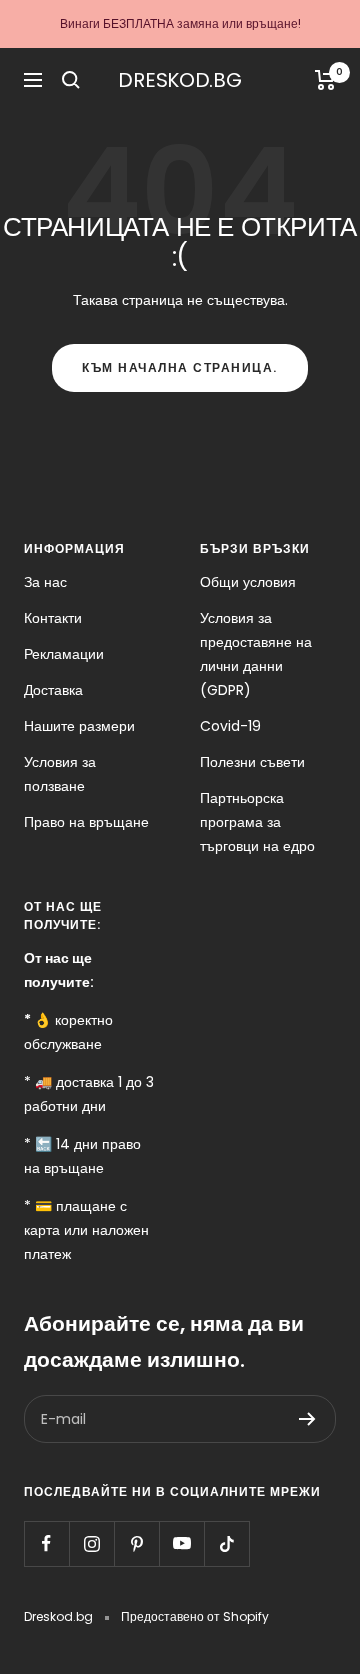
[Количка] (325, 80)
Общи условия (248, 582)
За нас (45, 582)
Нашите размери (79, 726)
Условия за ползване (60, 774)
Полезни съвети (252, 762)
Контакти (53, 618)
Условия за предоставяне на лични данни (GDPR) (256, 654)
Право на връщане (86, 822)
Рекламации (64, 654)
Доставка (53, 690)
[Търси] (71, 80)
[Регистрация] (307, 1419)
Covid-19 (230, 726)
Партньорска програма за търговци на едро (257, 822)
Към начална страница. (180, 367)
